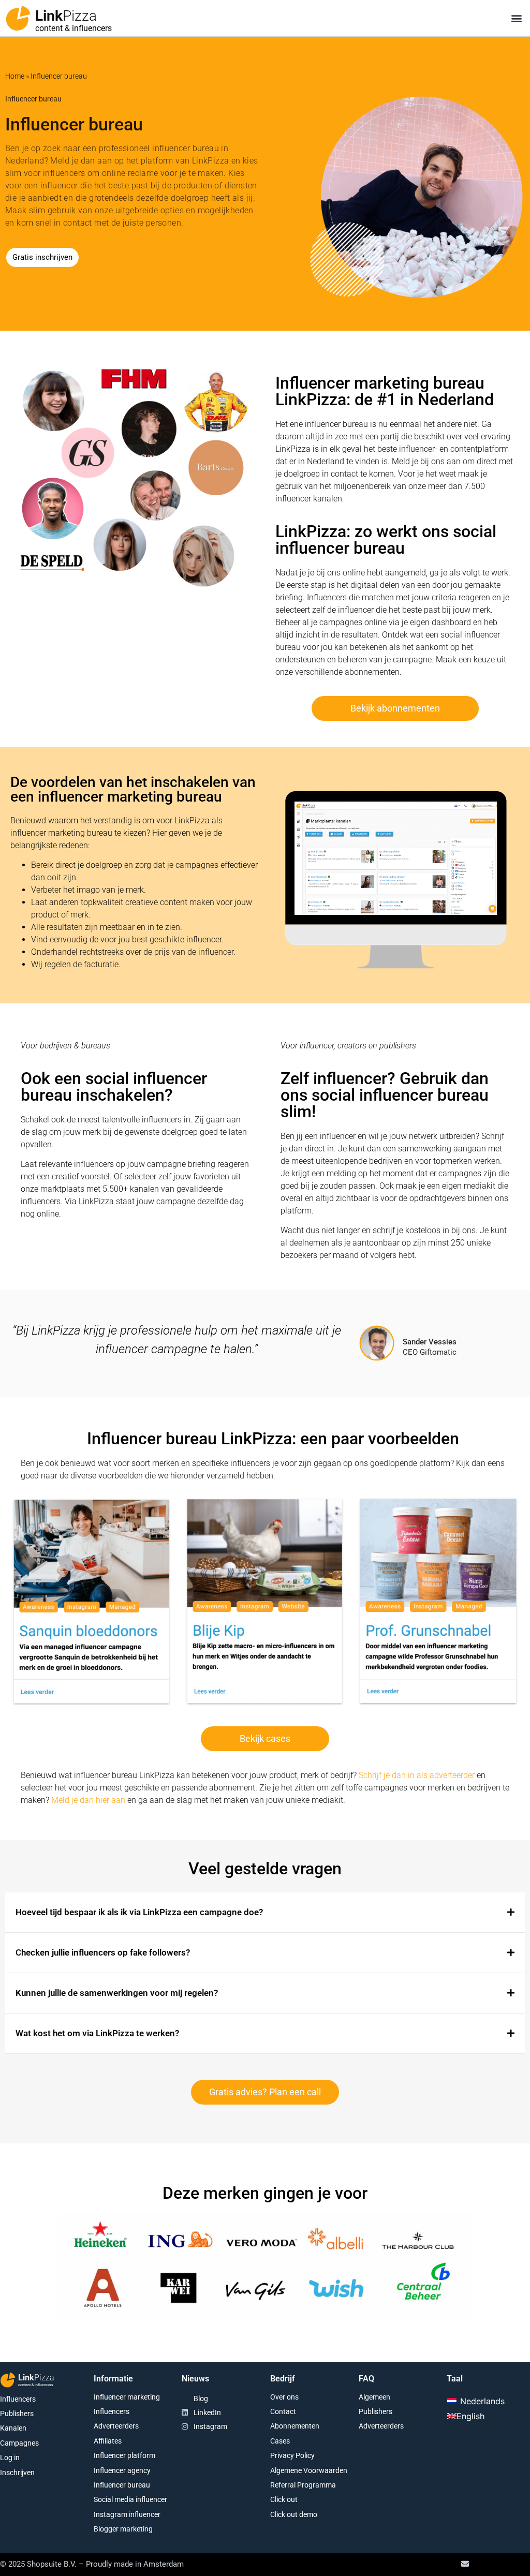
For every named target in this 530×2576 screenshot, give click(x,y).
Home (15, 76)
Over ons (284, 2397)
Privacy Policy (292, 2455)
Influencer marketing (127, 2397)
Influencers (18, 2399)
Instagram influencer (127, 2514)
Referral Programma (303, 2485)
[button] (516, 18)
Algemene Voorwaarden (309, 2470)
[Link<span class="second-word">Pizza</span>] (18, 18)
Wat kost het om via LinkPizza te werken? (97, 2033)
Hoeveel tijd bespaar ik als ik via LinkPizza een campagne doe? (139, 1912)
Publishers (17, 2414)
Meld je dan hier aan (88, 1800)
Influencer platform (124, 2455)
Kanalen (13, 2428)
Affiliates (108, 2441)
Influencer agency (122, 2470)
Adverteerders (116, 2426)
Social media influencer (130, 2499)
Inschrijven (17, 2473)
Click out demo (294, 2514)
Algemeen (374, 2397)
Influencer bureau (122, 2485)
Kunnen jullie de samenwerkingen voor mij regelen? (117, 1993)
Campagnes (19, 2443)
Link (66, 16)
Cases (280, 2441)
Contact (283, 2411)
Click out (284, 2499)
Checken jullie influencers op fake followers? (103, 1952)
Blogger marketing (123, 2529)
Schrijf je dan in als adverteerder (417, 1775)
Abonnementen (295, 2426)
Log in (10, 2457)
